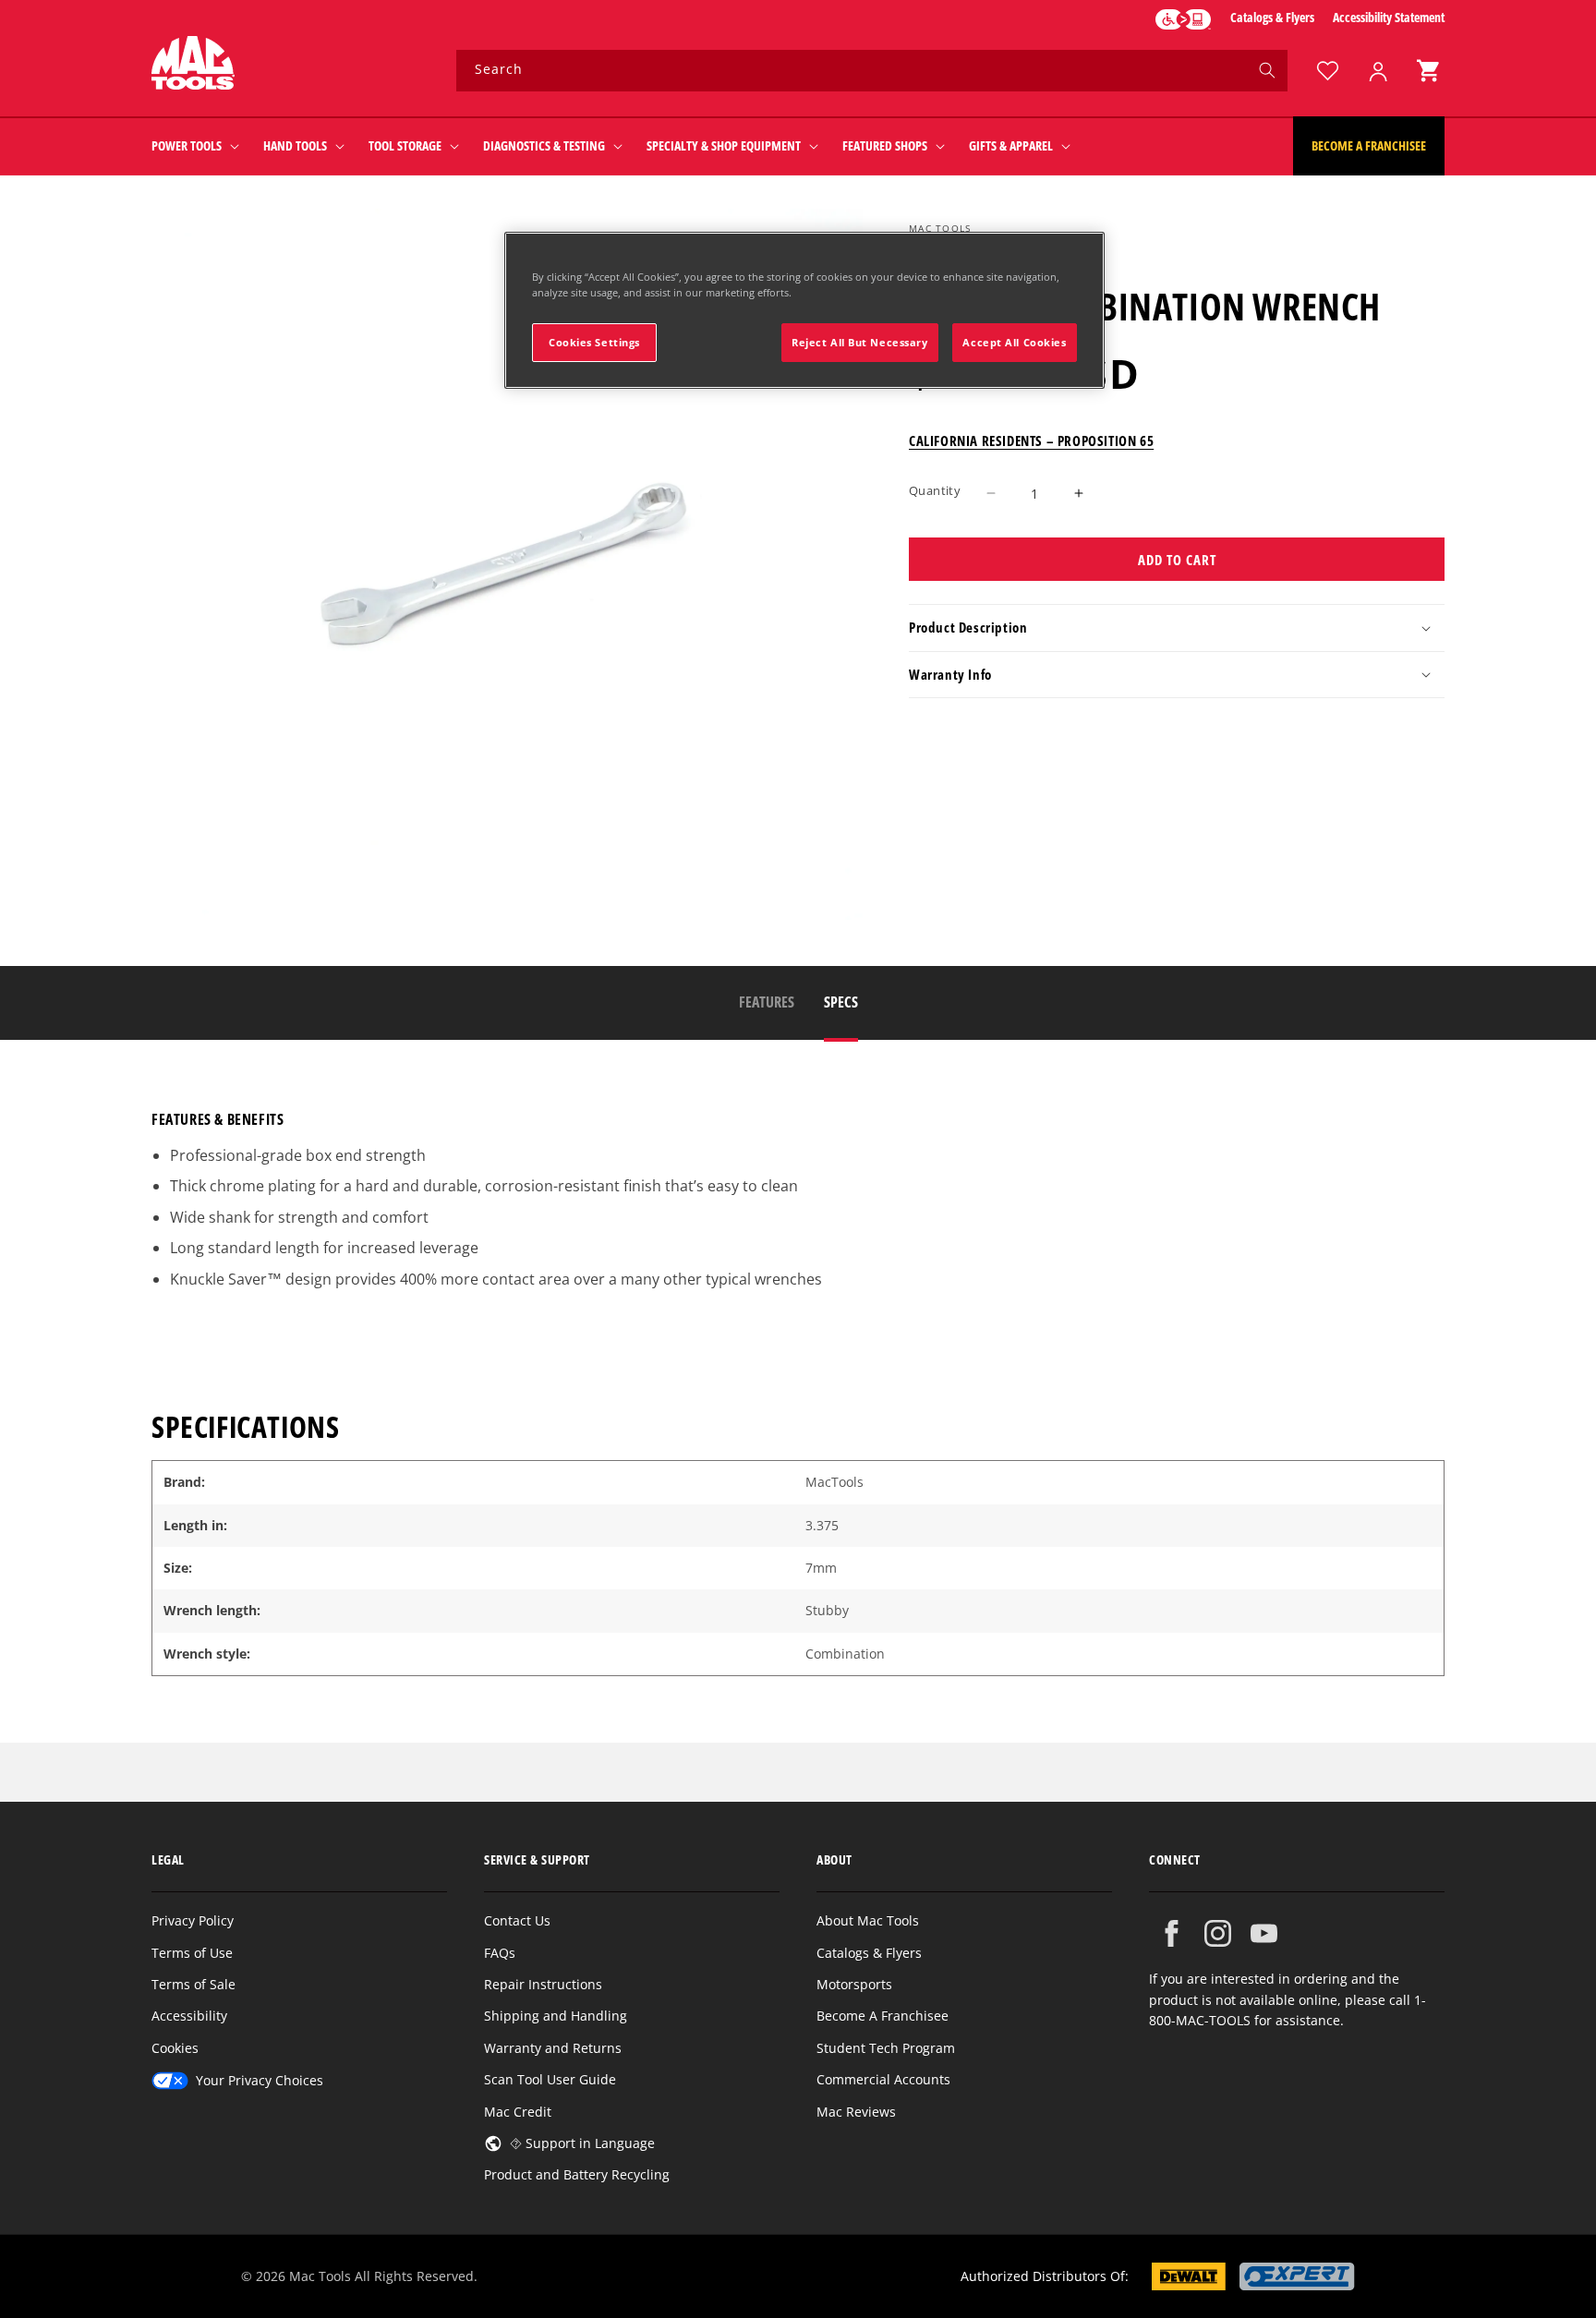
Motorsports (854, 1984)
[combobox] (872, 71)
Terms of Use (192, 1953)
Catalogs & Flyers (1272, 17)
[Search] (1267, 70)
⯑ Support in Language (582, 2143)
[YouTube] (1264, 1933)
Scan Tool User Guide (550, 2079)
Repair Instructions (543, 1984)
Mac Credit (518, 2112)
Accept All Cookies (1014, 342)
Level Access (1183, 19)
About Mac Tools (868, 1920)
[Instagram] (1218, 1933)
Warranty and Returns (553, 2048)
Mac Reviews (856, 2112)
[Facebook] (1172, 1933)
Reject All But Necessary (860, 342)
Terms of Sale (193, 1984)
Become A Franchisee (883, 2016)
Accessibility (189, 2016)
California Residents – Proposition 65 (1031, 440)
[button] (1428, 71)
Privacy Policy (193, 1920)
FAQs (500, 1953)
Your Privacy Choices (260, 2080)
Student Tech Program (886, 2048)
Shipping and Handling (556, 2016)
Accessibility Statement (1389, 17)
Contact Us (517, 1920)
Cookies (175, 2048)
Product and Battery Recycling (577, 2174)
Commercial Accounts (883, 2079)
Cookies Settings (594, 342)
